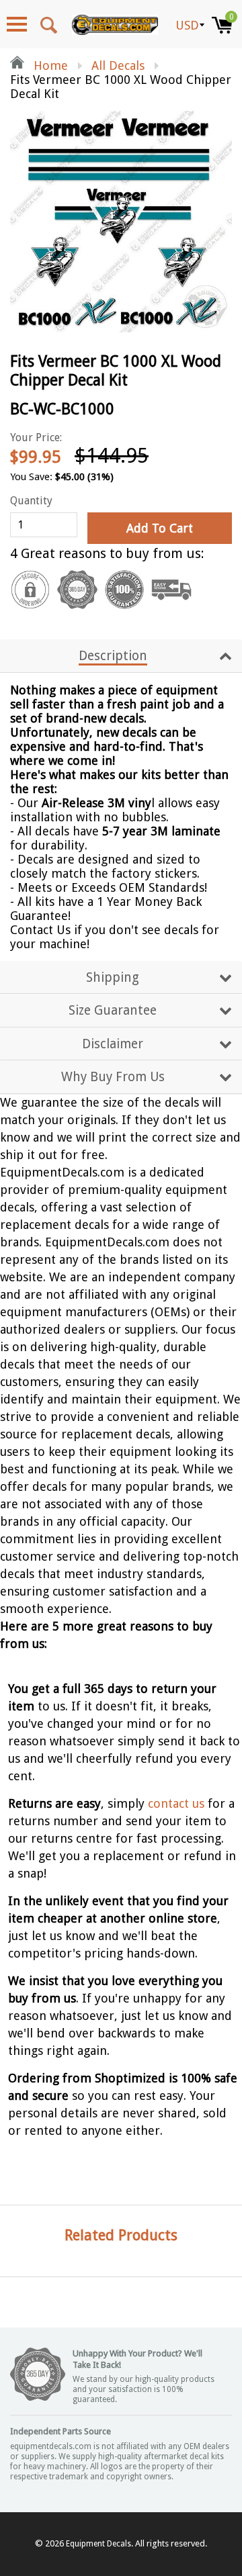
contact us (176, 1803)
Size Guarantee (113, 1010)
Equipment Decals (98, 2544)
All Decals (118, 65)
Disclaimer (113, 1044)
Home (49, 65)
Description (113, 656)
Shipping (113, 977)
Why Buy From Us (113, 1077)
